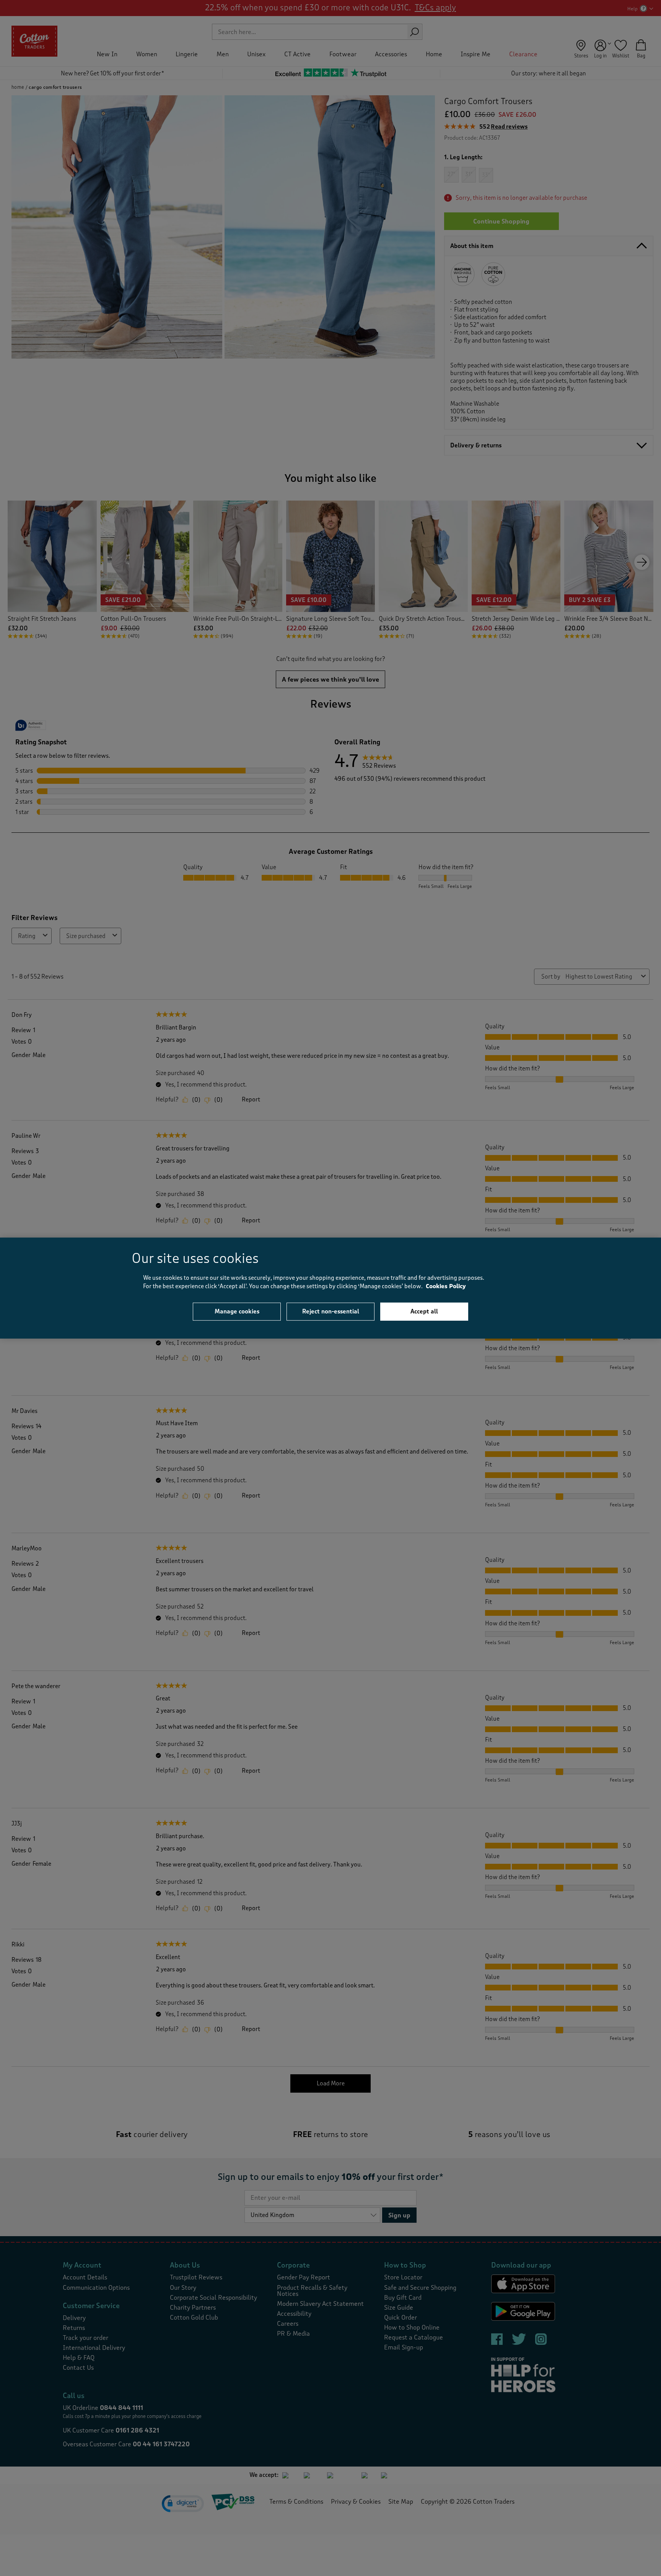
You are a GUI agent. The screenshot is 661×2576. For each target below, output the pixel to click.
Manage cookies (237, 1311)
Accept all (424, 1311)
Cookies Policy (446, 1286)
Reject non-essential (331, 1311)
